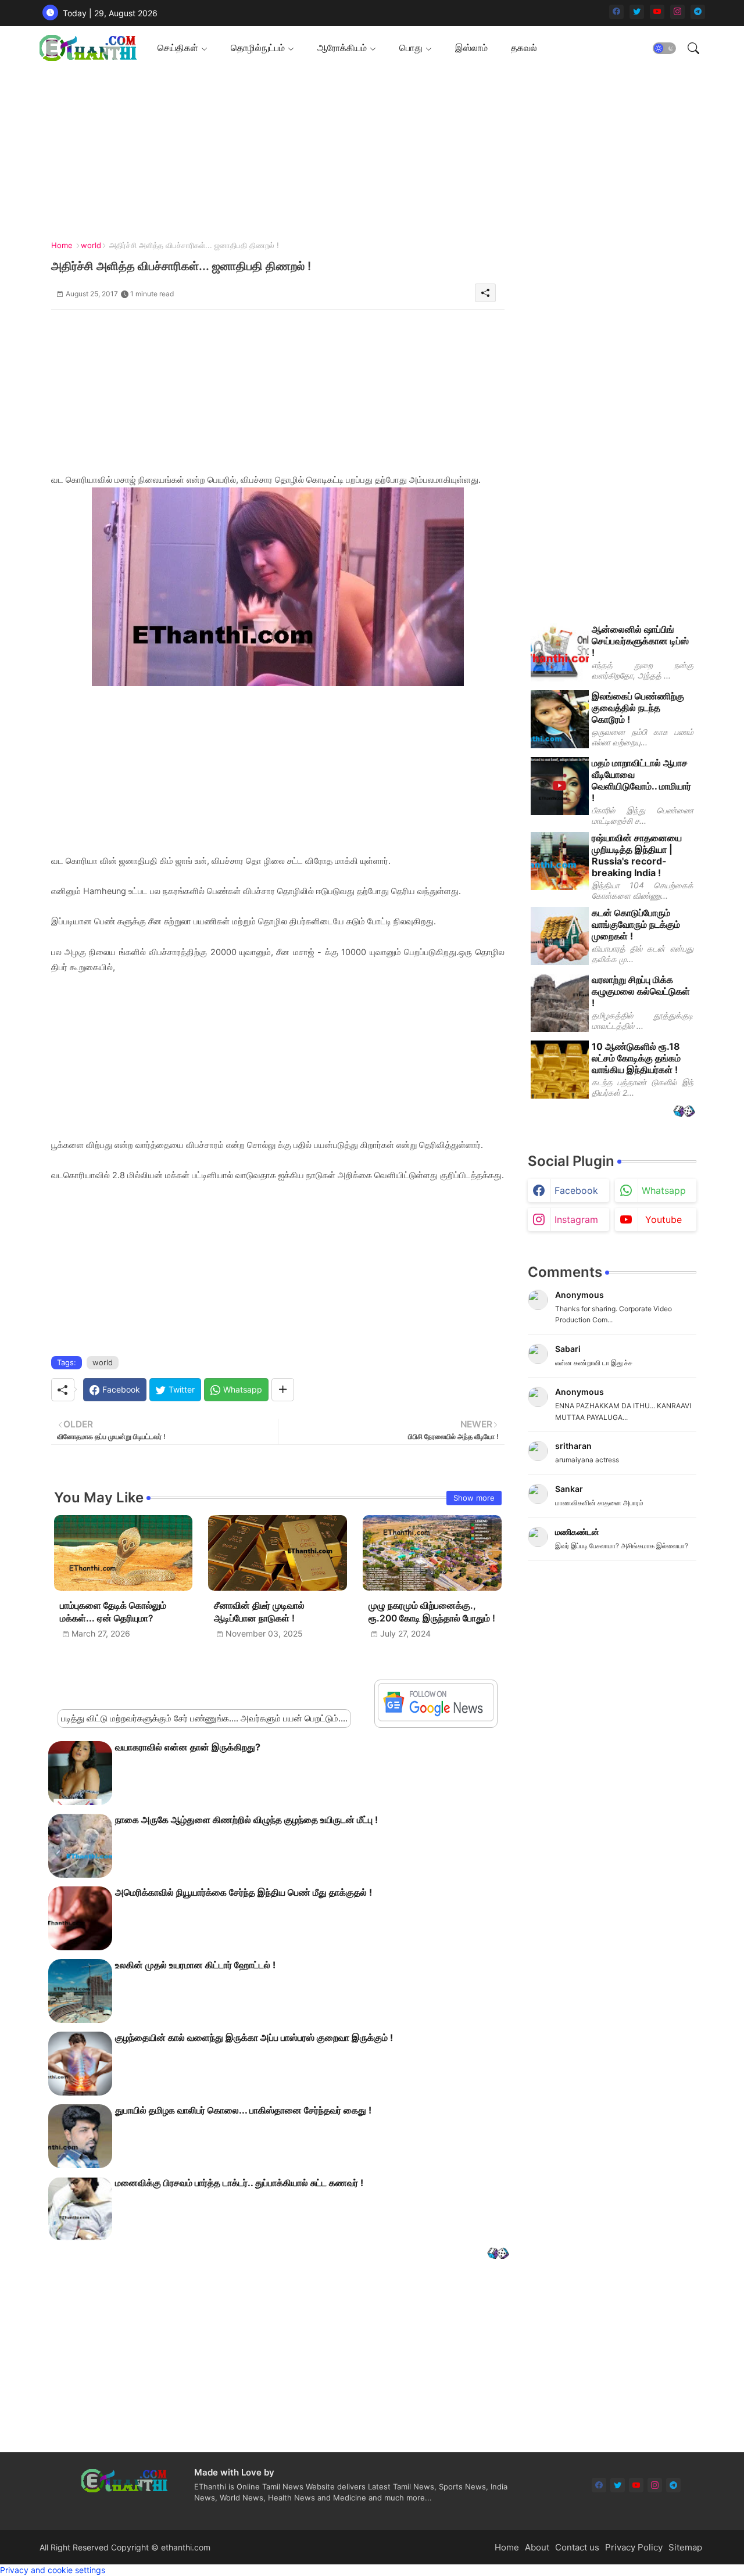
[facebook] (616, 12)
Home (62, 245)
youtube (663, 1219)
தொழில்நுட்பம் (258, 48)
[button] (664, 48)
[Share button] (283, 1390)
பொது (411, 48)
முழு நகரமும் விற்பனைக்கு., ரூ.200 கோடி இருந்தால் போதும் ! (432, 1612)
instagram (576, 1219)
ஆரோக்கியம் (342, 48)
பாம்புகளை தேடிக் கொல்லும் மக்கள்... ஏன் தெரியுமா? (113, 1612)
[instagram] (677, 12)
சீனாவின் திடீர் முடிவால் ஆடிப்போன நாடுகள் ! (259, 1612)
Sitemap (685, 2547)
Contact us (577, 2547)
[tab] (183, 48)
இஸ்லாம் (471, 48)
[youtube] (657, 12)
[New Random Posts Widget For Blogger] (498, 2254)
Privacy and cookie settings (53, 2570)
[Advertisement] (368, 151)
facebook (576, 1190)
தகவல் (524, 48)
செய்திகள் (178, 48)
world (91, 245)
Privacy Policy (634, 2547)
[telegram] (698, 12)
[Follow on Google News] (436, 1718)
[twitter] (637, 12)
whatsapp (664, 1190)
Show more (474, 1498)
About (537, 2547)
